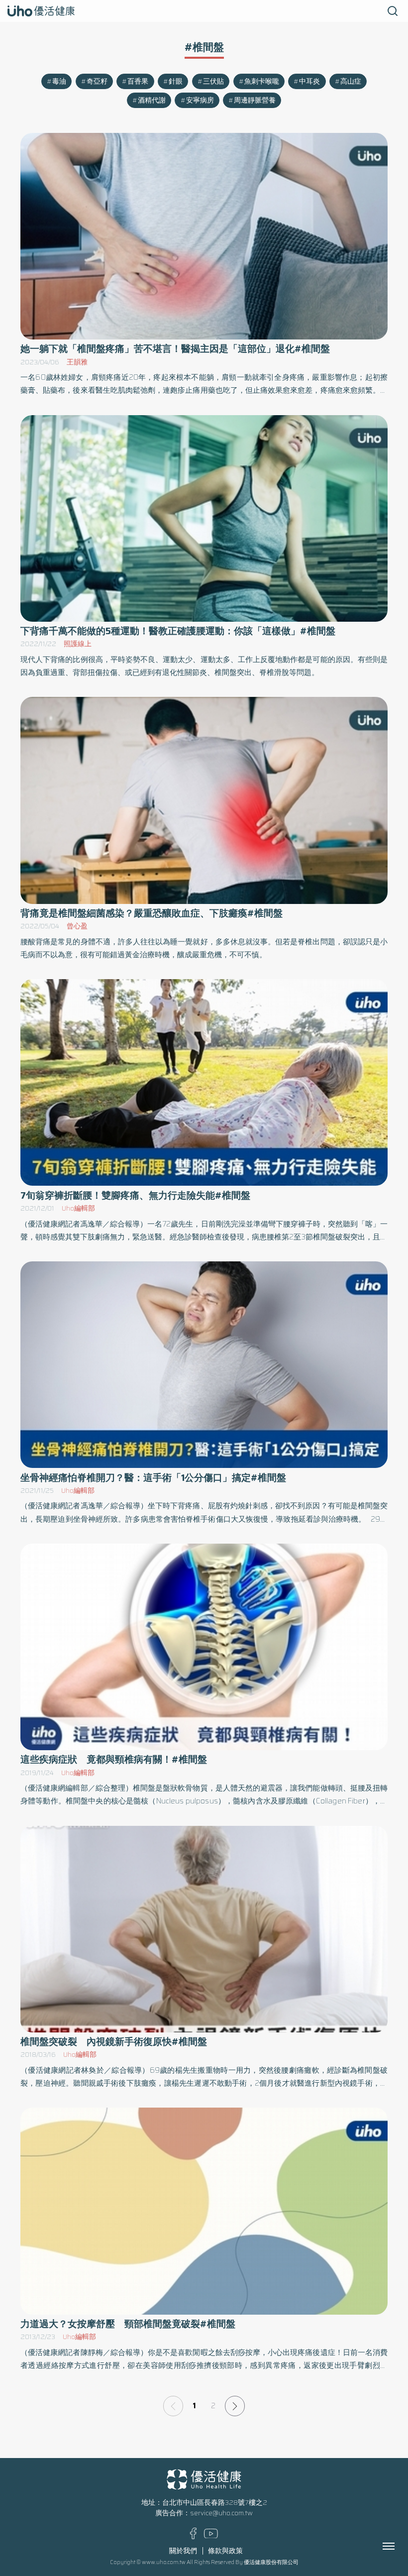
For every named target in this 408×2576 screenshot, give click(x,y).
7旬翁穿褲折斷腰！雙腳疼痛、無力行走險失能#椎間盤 (135, 1195)
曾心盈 (77, 926)
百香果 (138, 81)
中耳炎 (309, 81)
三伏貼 (213, 81)
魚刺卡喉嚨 (262, 81)
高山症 (351, 81)
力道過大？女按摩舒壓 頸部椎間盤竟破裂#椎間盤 (128, 2324)
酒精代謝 (152, 100)
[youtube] (211, 2536)
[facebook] (193, 2537)
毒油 (59, 81)
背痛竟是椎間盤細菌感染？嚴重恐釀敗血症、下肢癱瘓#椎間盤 (152, 913)
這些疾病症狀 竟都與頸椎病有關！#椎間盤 (114, 1759)
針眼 (176, 81)
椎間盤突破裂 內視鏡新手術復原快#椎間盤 (114, 2042)
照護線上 (78, 644)
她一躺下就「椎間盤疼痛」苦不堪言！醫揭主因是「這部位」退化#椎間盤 (175, 349)
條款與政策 (225, 2551)
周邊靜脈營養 (255, 100)
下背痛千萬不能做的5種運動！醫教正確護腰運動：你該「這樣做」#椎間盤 (178, 631)
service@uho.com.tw (221, 2513)
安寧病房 (200, 100)
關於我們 (183, 2551)
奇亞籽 (97, 81)
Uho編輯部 (78, 1208)
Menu (400, 2546)
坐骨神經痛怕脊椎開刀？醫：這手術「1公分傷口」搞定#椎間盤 (153, 1478)
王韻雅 (77, 362)
